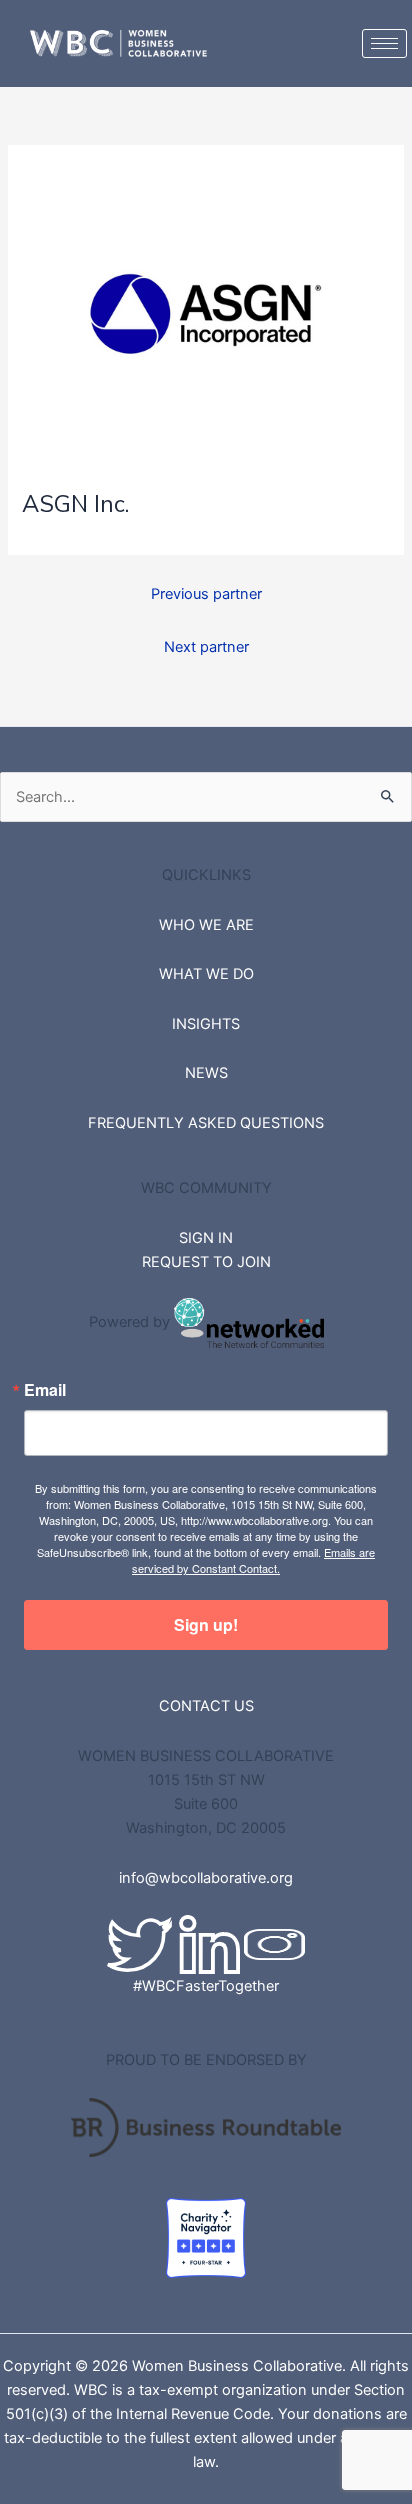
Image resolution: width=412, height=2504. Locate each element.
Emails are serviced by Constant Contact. (253, 1560)
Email (45, 1390)
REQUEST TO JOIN (206, 1262)
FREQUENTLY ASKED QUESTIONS (206, 1123)
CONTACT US (206, 1706)
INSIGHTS (206, 1024)
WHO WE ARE (206, 925)
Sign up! (206, 1624)
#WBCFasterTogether (206, 1986)
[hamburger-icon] (384, 43)
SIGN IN (206, 1238)
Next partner (206, 647)
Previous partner (206, 594)
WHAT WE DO (206, 974)
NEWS (206, 1073)
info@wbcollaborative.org (206, 1878)
